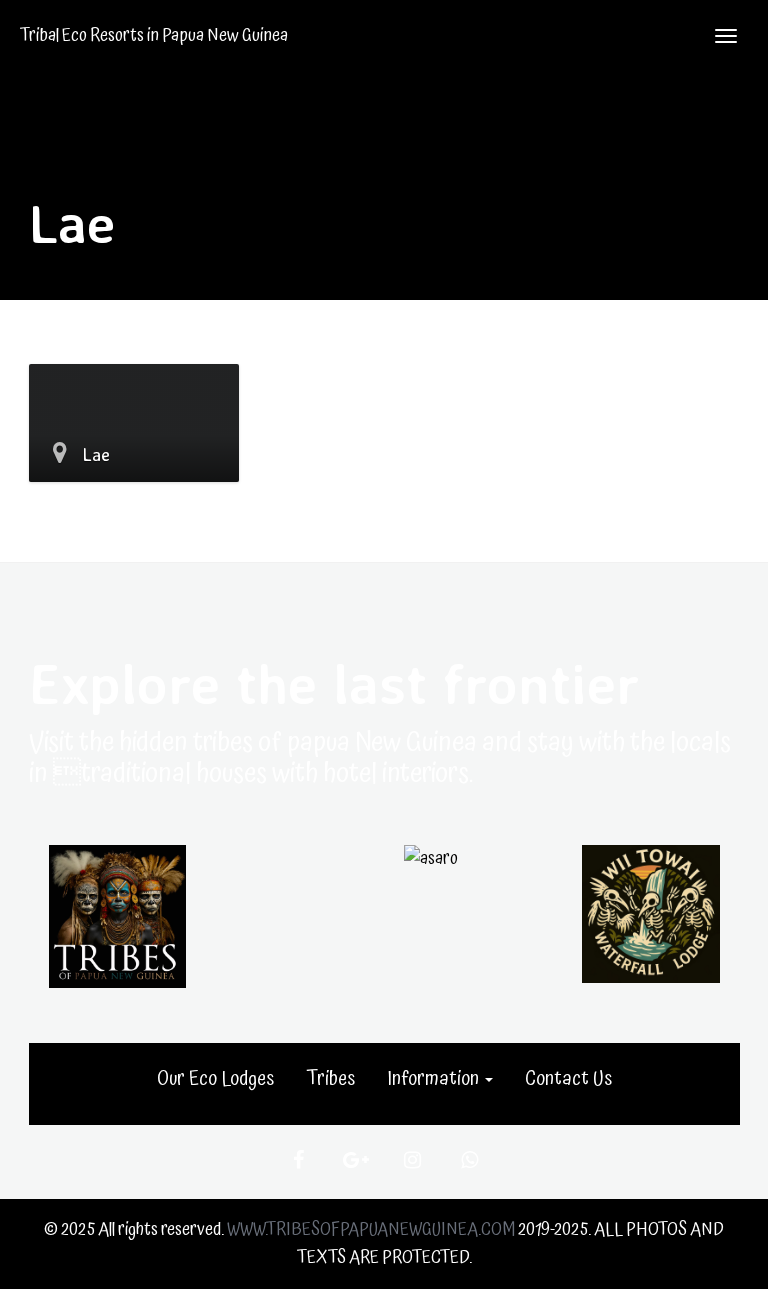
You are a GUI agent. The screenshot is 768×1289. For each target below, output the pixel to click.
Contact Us (568, 1079)
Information (435, 1079)
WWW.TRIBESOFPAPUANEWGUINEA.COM (371, 1229)
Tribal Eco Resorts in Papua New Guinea (154, 35)
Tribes (330, 1079)
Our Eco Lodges (215, 1079)
